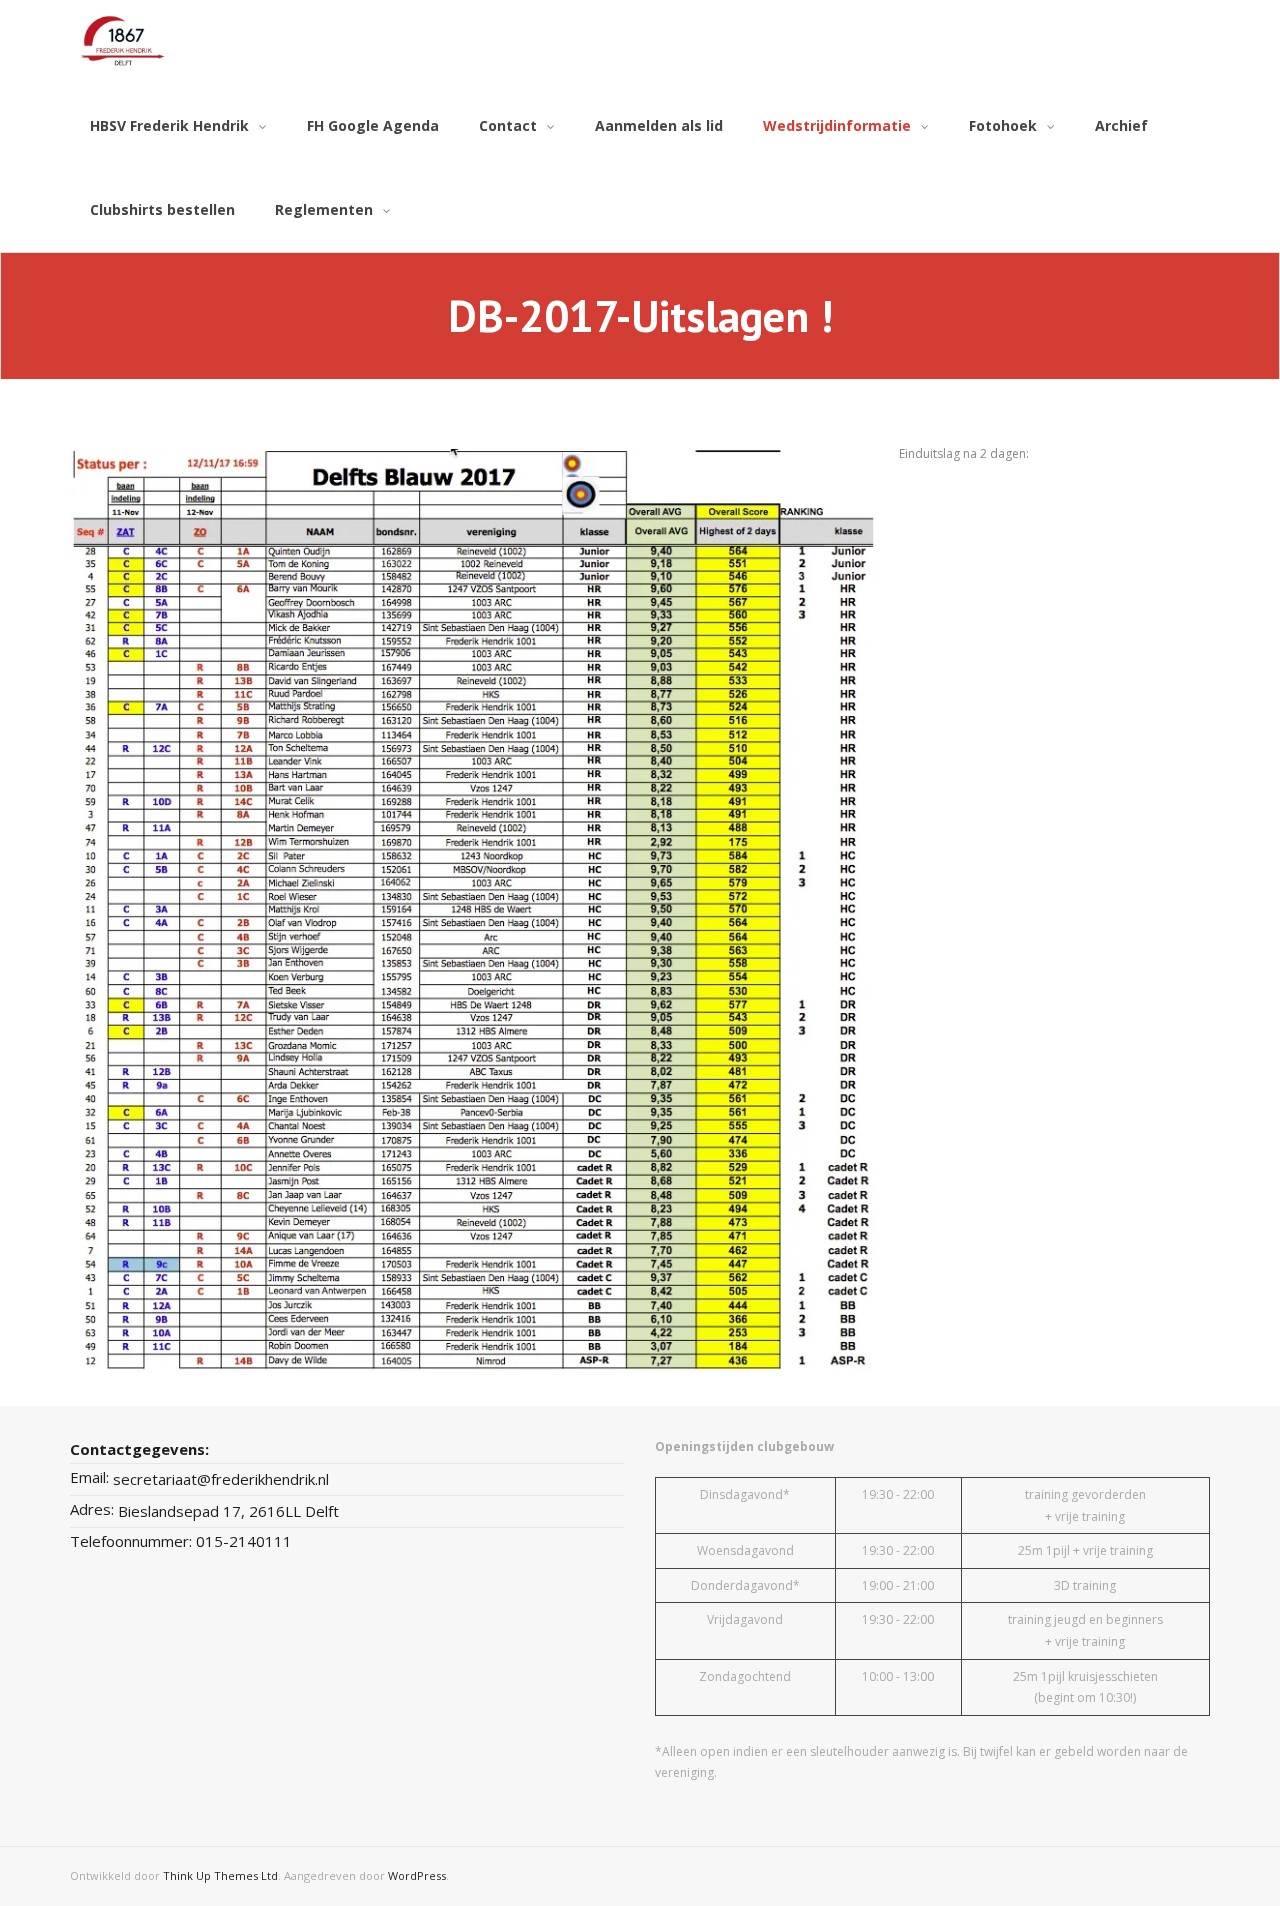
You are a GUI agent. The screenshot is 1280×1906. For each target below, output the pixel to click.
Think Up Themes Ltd (220, 1875)
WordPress (417, 1875)
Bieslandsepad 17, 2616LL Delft (228, 1511)
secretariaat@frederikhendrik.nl (221, 1479)
